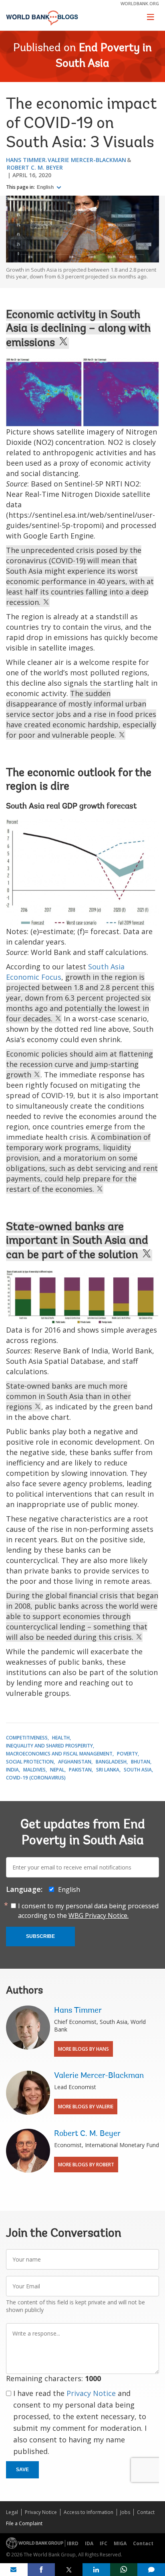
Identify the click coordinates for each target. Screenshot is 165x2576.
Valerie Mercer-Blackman (87, 160)
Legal (12, 2512)
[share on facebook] (41, 2570)
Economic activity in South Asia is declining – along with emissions (78, 329)
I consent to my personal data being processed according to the (88, 1911)
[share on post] (69, 2570)
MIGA (120, 2543)
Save (22, 2470)
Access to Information (89, 2512)
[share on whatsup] (124, 2570)
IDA (89, 2543)
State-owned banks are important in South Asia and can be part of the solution (77, 1241)
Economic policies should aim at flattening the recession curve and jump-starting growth (79, 1064)
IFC (104, 2543)
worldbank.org (140, 3)
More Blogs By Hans (84, 2049)
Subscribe (40, 1936)
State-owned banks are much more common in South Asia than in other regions (68, 1396)
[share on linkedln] (96, 2570)
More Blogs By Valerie (86, 2107)
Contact (146, 2512)
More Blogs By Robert (86, 2165)
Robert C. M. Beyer (35, 167)
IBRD (73, 2543)
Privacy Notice (91, 2393)
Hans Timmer (26, 160)
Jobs (125, 2512)
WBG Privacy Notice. (99, 1915)
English (46, 187)
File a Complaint (24, 2523)
